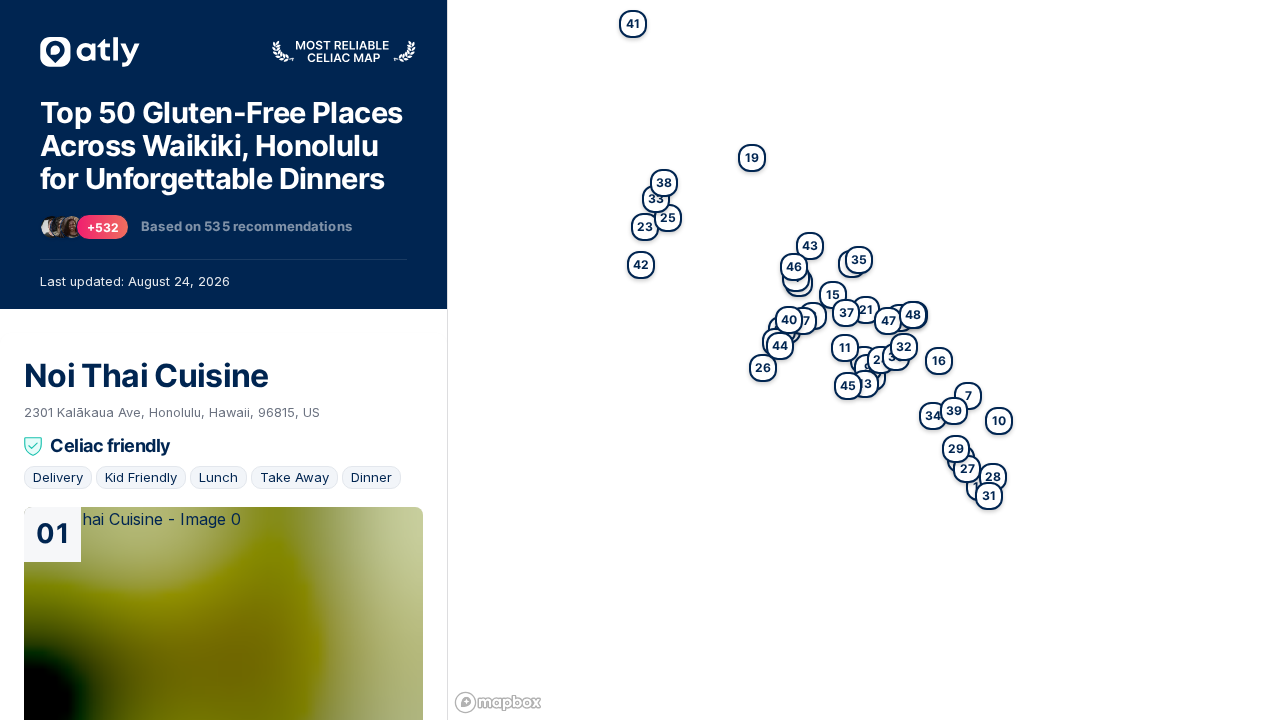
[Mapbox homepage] (498, 702)
